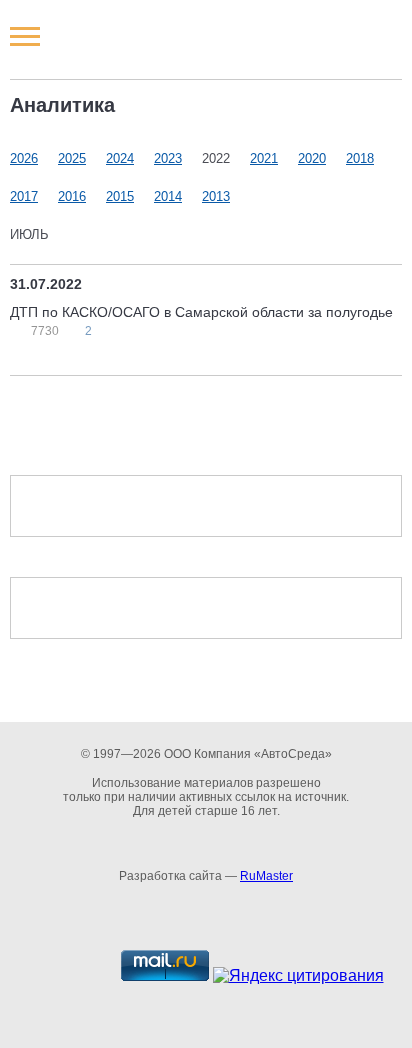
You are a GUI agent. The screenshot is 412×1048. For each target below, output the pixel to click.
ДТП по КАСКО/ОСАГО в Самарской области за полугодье (201, 312)
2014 (168, 196)
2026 (24, 158)
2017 (24, 196)
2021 (264, 158)
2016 (72, 196)
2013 (216, 196)
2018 (360, 158)
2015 (120, 196)
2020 (312, 158)
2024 (120, 158)
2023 (168, 158)
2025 (72, 158)
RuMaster (266, 876)
